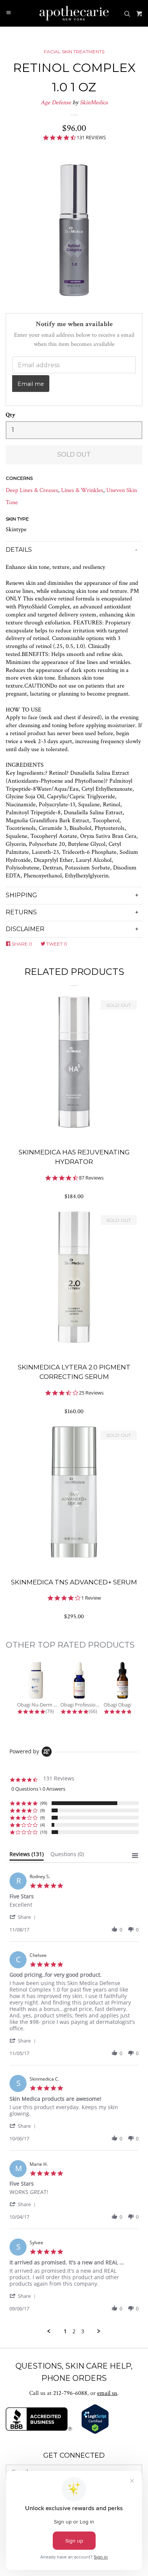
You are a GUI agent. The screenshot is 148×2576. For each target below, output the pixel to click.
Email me (31, 384)
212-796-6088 (70, 2393)
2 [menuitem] (74, 2331)
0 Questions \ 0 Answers (38, 1789)
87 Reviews (91, 1178)
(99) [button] (44, 1803)
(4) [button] (43, 1825)
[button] (24, 1917)
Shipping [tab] (21, 895)
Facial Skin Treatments (74, 52)
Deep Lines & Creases (32, 490)
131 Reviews (91, 138)
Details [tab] (19, 550)
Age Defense (56, 103)
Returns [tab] (21, 912)
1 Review (91, 1598)
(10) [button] (44, 1832)
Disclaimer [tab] (25, 929)
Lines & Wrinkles (82, 490)
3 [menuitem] (83, 2331)
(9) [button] (43, 1810)
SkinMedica (94, 103)
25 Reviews (91, 1393)
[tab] (27, 1856)
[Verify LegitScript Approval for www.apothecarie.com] (95, 2432)
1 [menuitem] (65, 2331)
